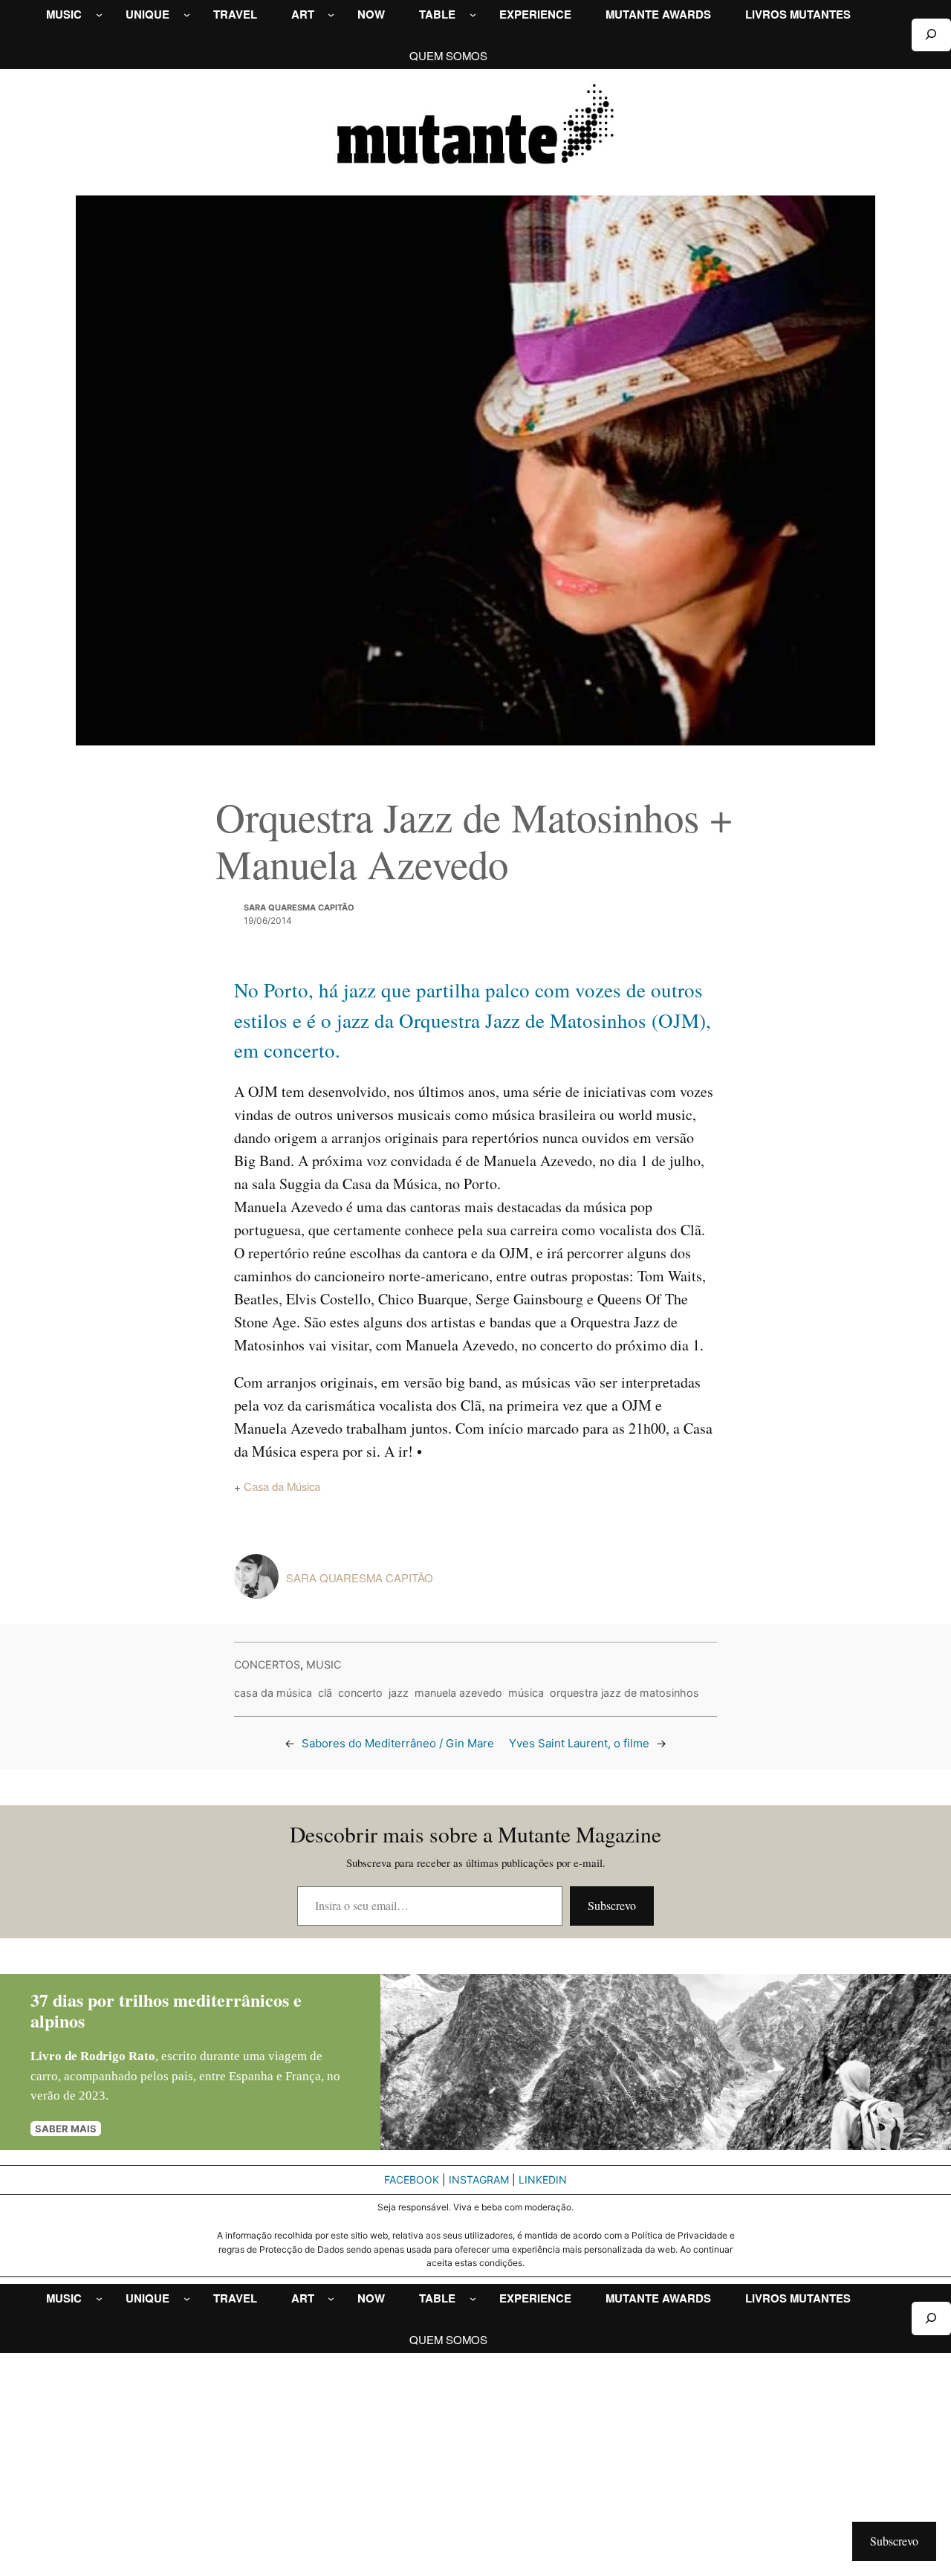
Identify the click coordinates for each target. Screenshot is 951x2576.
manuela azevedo (458, 1693)
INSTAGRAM (479, 2179)
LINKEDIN (543, 2179)
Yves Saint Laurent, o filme (579, 1743)
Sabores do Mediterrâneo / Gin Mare (398, 1743)
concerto (360, 1693)
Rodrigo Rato (118, 2056)
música (526, 1693)
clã (325, 1693)
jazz (399, 1693)
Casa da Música (282, 1486)
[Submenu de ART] (331, 14)
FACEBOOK (412, 2179)
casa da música (273, 1693)
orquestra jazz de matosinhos (624, 1693)
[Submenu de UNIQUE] (187, 14)
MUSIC (324, 1664)
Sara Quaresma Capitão (299, 907)
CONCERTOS (267, 1664)
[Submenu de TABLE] (473, 14)
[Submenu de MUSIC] (99, 14)
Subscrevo (612, 1905)
